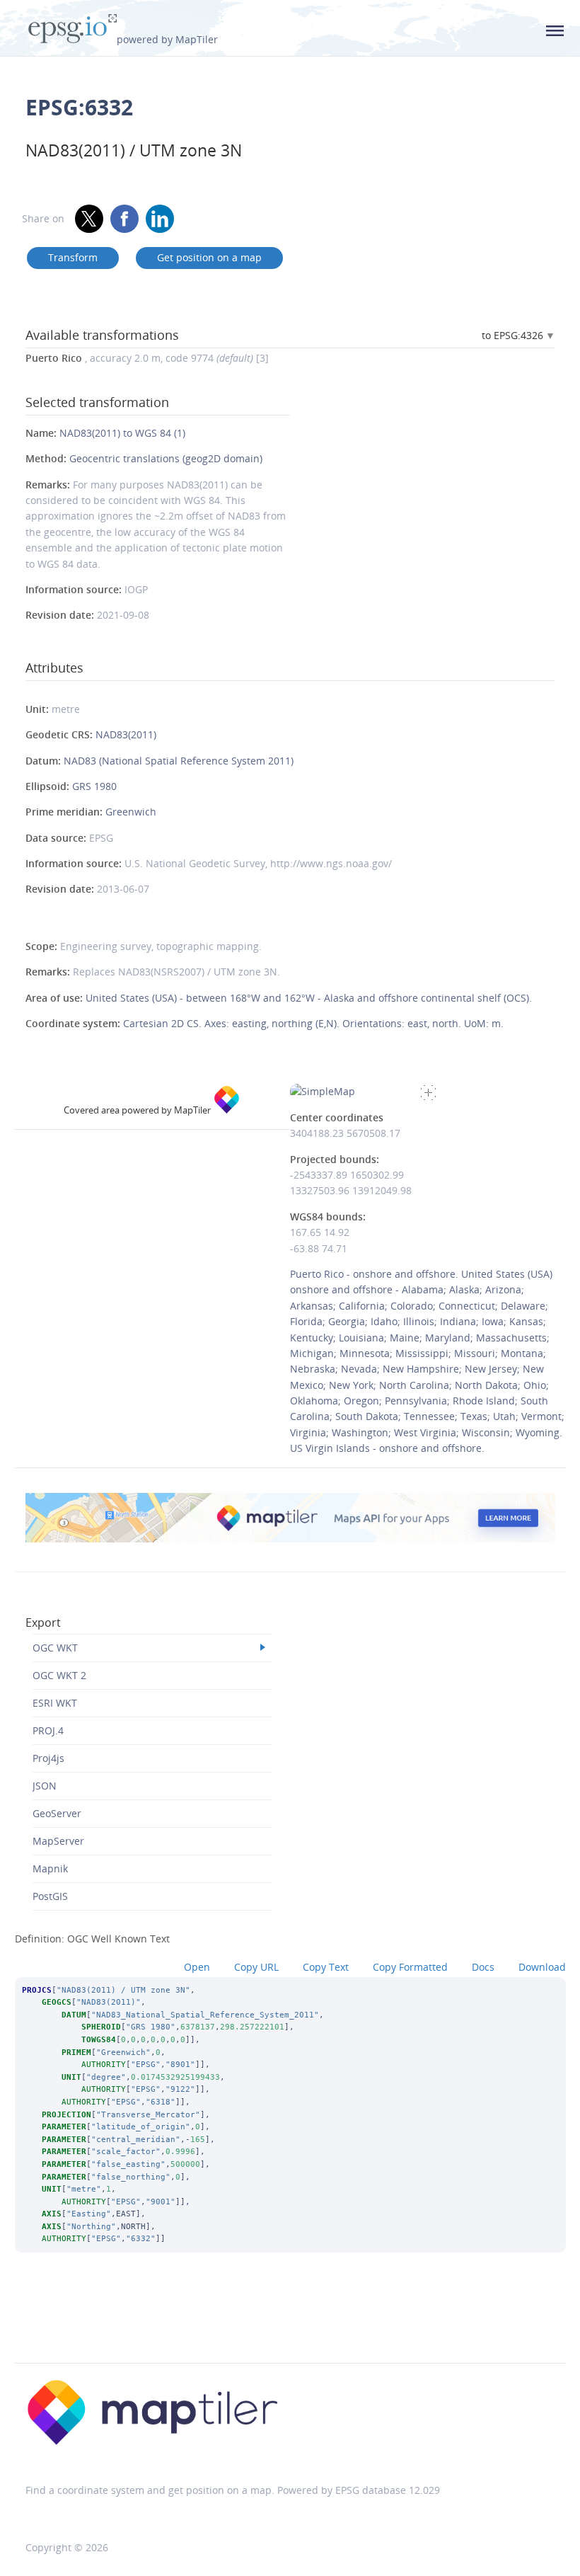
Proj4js (48, 1758)
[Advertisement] (290, 2327)
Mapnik (50, 1868)
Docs (483, 1967)
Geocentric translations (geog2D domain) (166, 458)
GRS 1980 (94, 786)
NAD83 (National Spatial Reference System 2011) (179, 761)
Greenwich (131, 812)
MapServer (58, 1841)
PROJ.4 (48, 1730)
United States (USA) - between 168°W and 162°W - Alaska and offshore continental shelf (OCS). (309, 998)
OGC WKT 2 (59, 1675)
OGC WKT (55, 1648)
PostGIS (50, 1896)
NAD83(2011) (126, 734)
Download (542, 1967)
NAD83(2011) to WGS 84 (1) (122, 433)
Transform (73, 257)
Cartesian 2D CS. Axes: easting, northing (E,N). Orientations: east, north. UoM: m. (313, 1023)
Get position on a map (209, 257)
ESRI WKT (55, 1703)
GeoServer (57, 1813)
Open (197, 1967)
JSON (45, 1786)
